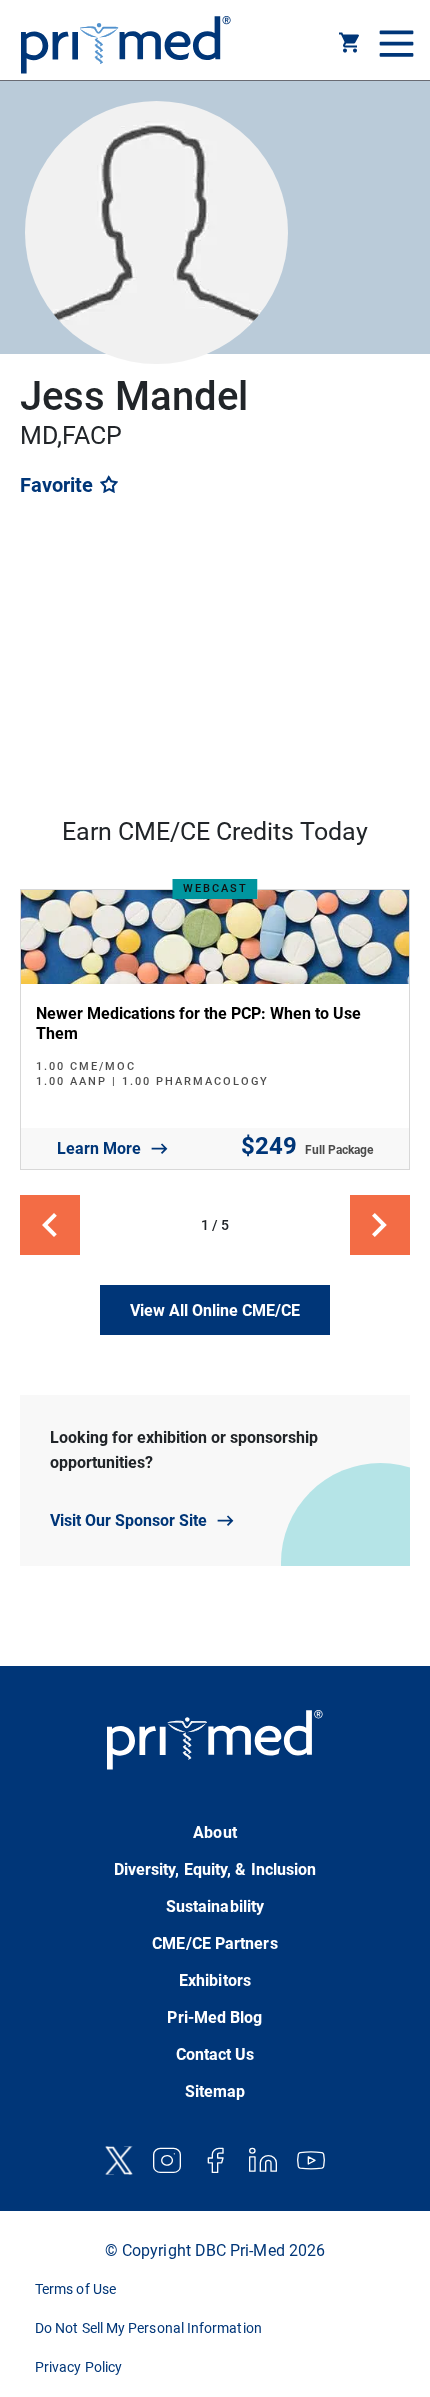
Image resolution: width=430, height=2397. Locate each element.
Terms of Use (75, 2289)
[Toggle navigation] (394, 45)
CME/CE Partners (214, 1943)
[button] (350, 46)
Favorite (59, 485)
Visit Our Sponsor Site (128, 1520)
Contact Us (215, 2054)
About (214, 1832)
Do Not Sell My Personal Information (148, 2328)
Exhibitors (215, 1980)
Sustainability (215, 1906)
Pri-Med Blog (214, 2017)
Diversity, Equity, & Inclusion (215, 1869)
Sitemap (215, 2091)
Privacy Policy (78, 2367)
